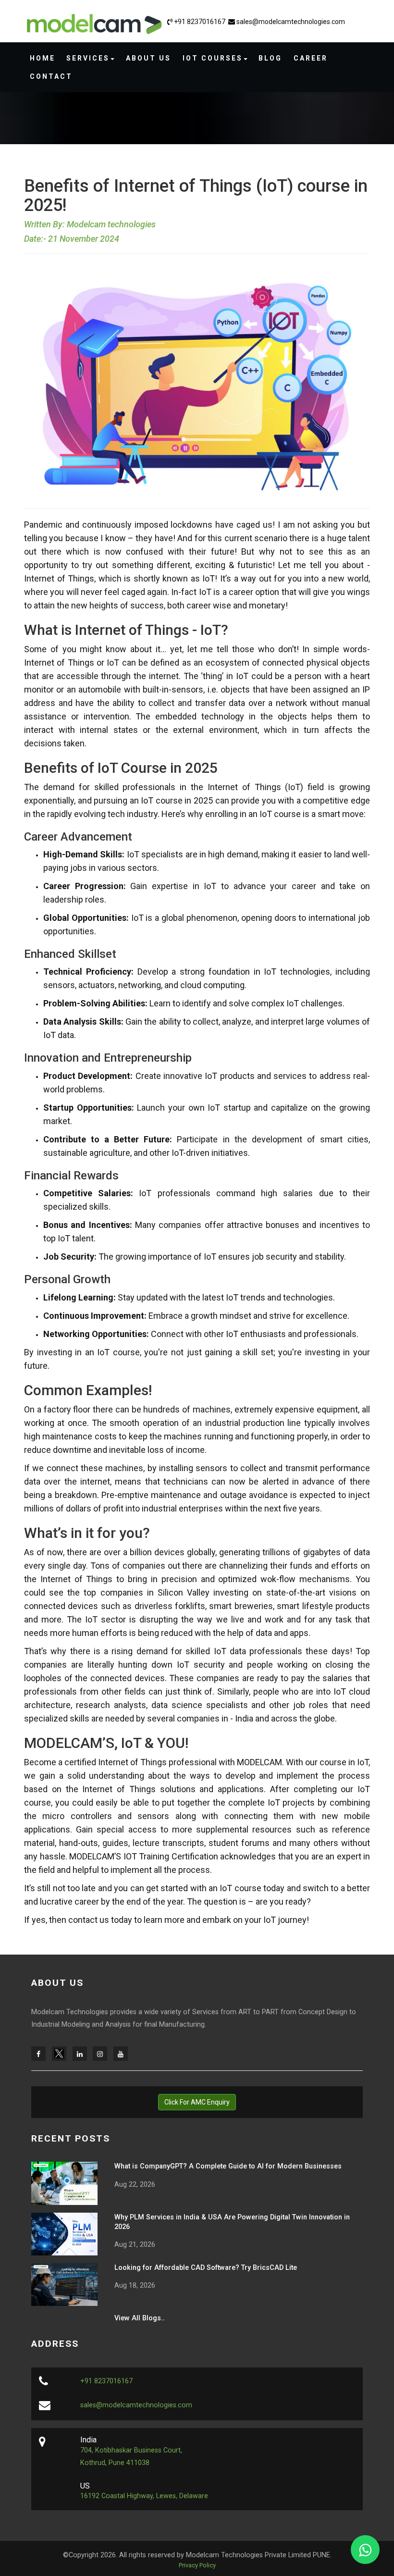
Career (311, 58)
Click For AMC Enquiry (197, 2102)
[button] (90, 58)
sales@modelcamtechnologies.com (290, 22)
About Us (148, 58)
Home (43, 58)
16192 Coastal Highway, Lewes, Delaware (144, 2496)
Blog (270, 58)
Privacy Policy (197, 2565)
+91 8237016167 (200, 22)
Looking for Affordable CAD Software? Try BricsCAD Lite (206, 2268)
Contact (51, 76)
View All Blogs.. (140, 2318)
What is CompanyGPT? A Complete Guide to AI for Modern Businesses (228, 2166)
